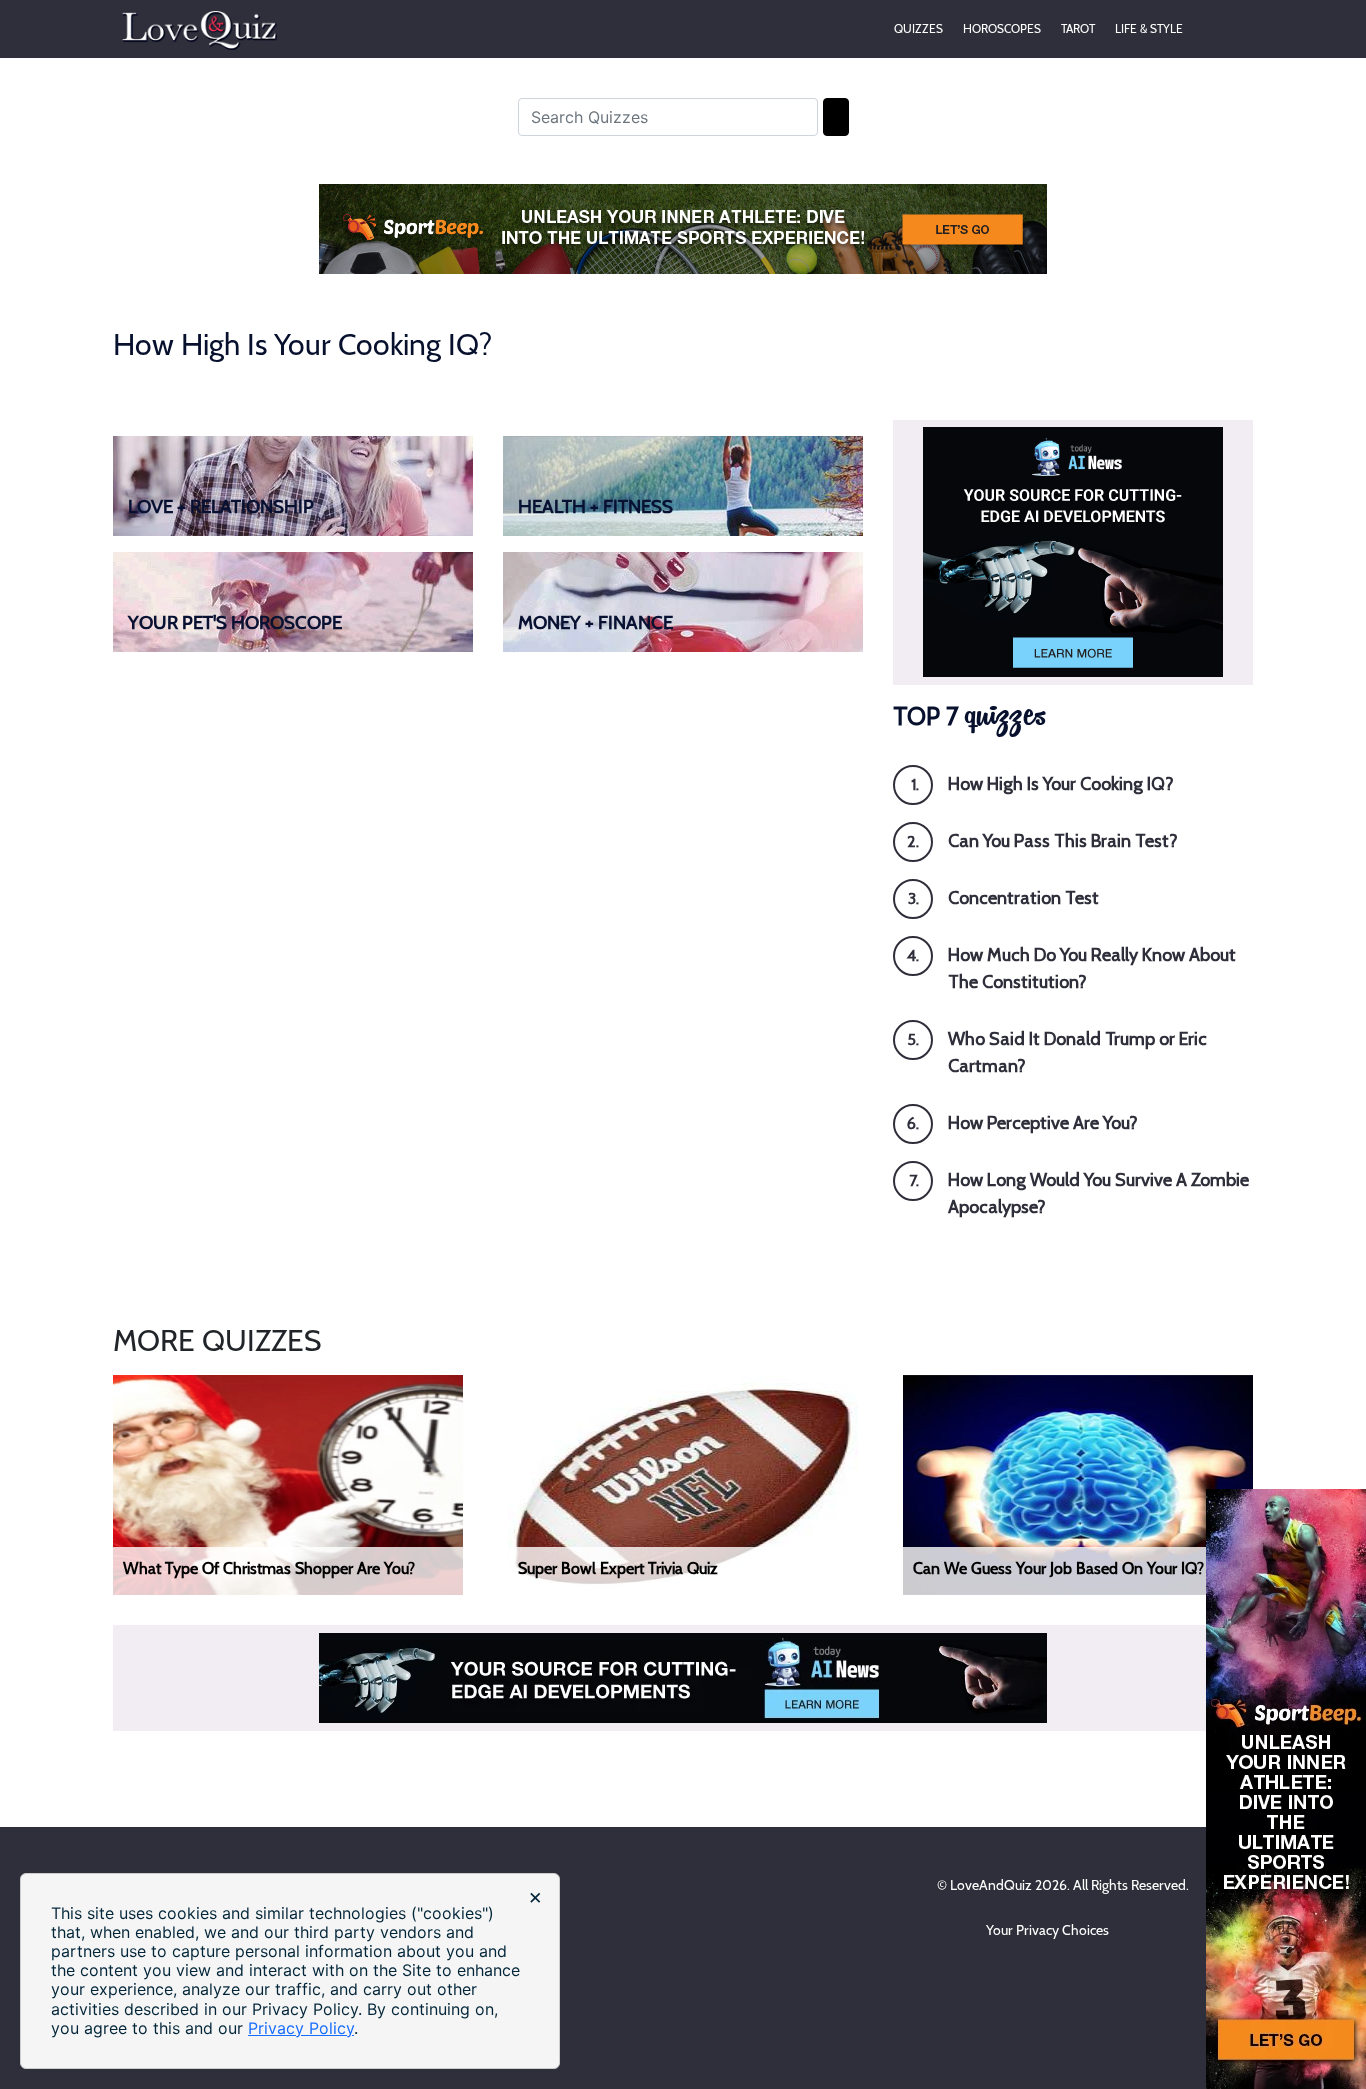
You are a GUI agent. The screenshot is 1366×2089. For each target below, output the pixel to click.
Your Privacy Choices (1049, 1930)
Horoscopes (1002, 28)
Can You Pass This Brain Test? (1063, 841)
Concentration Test (1023, 898)
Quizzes (918, 28)
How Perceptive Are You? (1043, 1123)
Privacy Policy (301, 2028)
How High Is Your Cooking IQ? (1061, 784)
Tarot (1078, 28)
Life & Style (1149, 28)
